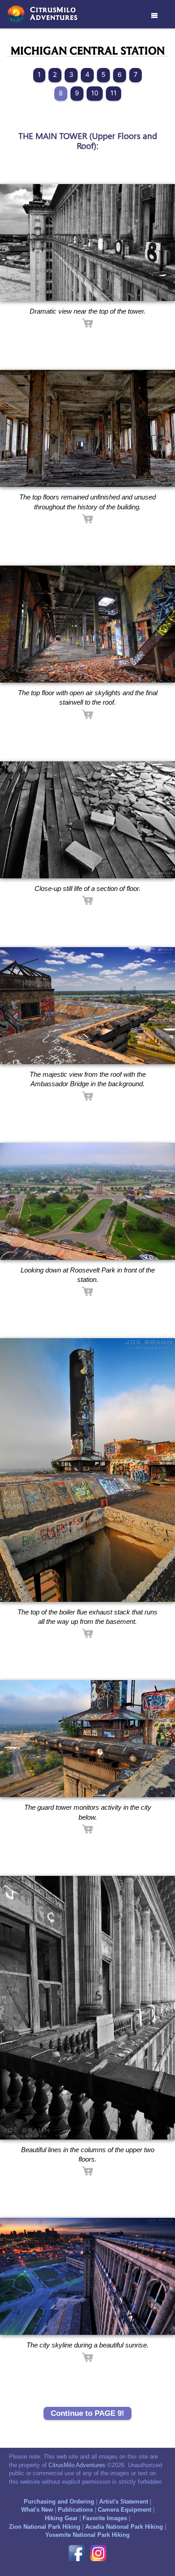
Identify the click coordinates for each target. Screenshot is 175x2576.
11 (114, 93)
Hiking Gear (61, 2518)
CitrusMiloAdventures (54, 13)
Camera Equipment (125, 2510)
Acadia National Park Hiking (124, 2527)
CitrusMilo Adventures (77, 2465)
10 (95, 93)
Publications (75, 2510)
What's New (37, 2510)
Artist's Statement (124, 2502)
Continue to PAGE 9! (87, 2413)
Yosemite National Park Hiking (87, 2535)
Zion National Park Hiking (45, 2527)
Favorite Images (105, 2518)
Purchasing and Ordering (59, 2502)
